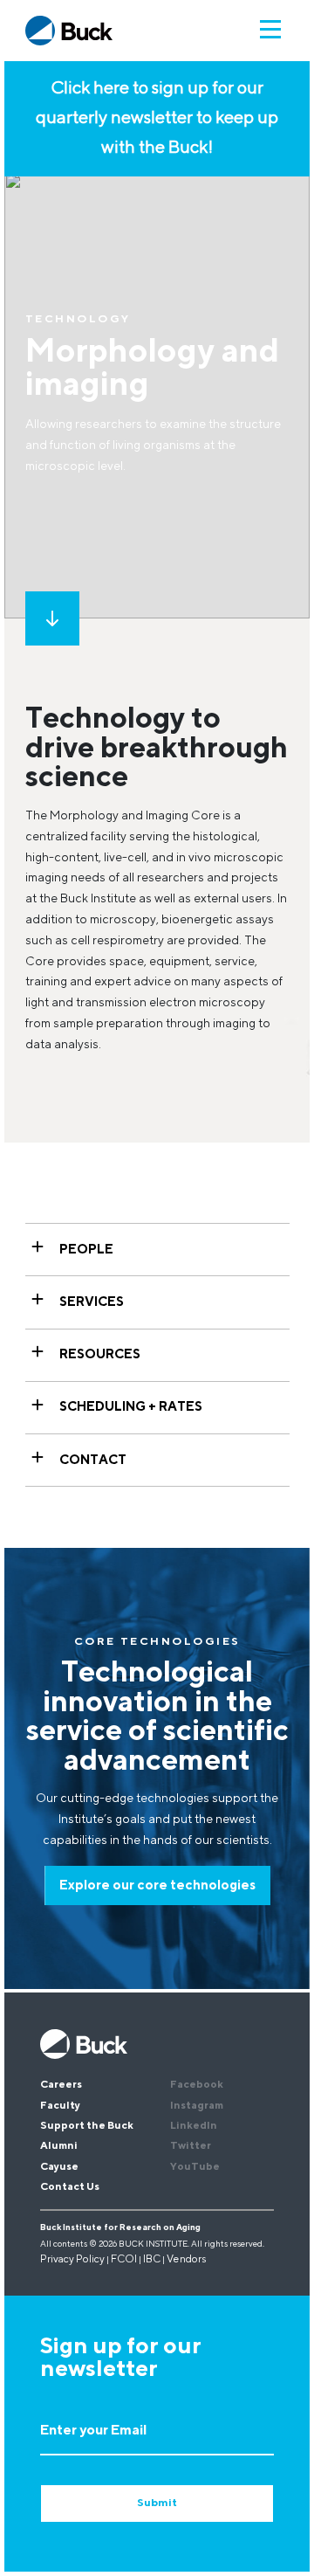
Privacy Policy (72, 2260)
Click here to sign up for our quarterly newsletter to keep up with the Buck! (157, 119)
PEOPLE (86, 1250)
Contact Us (70, 2187)
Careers (61, 2085)
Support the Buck (87, 2126)
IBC (152, 2260)
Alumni (59, 2146)
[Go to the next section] (52, 618)
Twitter (191, 2146)
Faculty (60, 2106)
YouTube (195, 2167)
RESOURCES (100, 1355)
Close (278, 2006)
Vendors (187, 2260)
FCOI (124, 2260)
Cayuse (59, 2167)
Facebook (197, 2085)
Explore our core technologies (157, 1885)
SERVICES (92, 1303)
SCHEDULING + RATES (131, 1408)
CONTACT (93, 1460)
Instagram (197, 2106)
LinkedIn (194, 2126)
